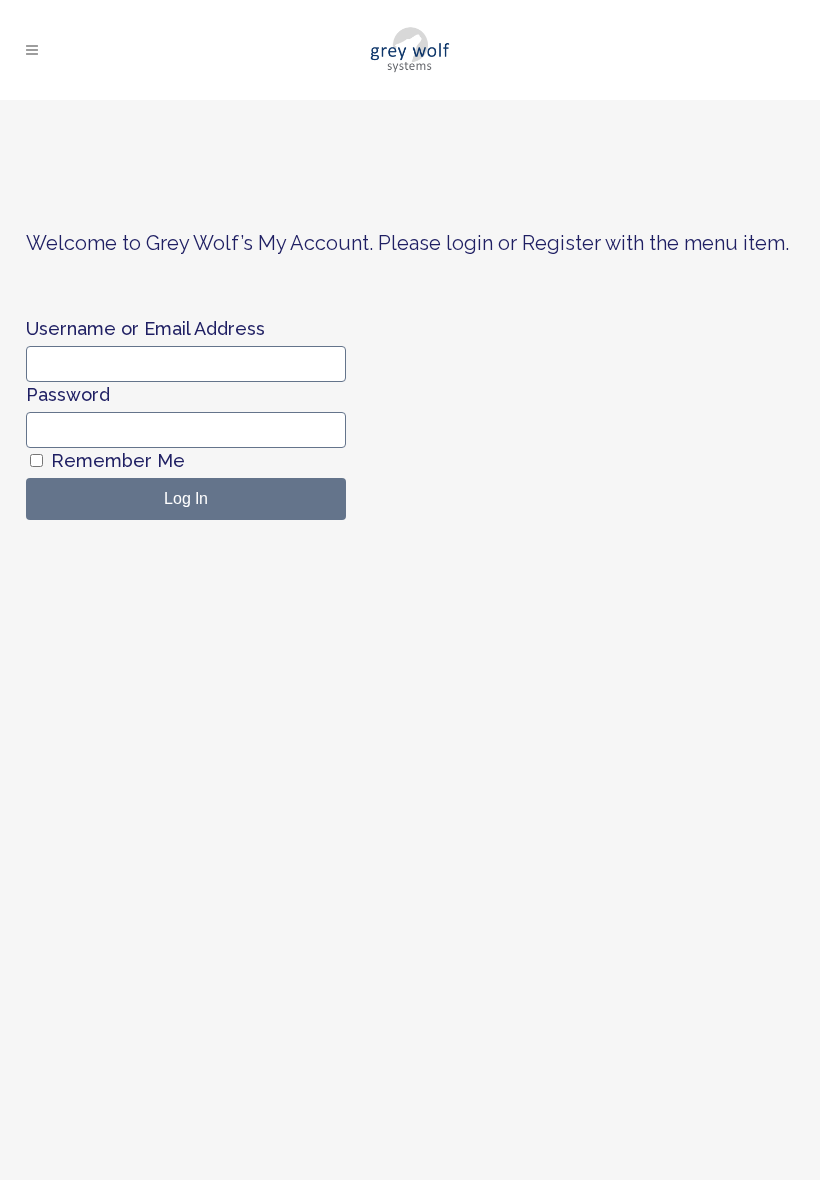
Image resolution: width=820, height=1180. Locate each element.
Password (68, 394)
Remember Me (115, 460)
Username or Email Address (145, 328)
